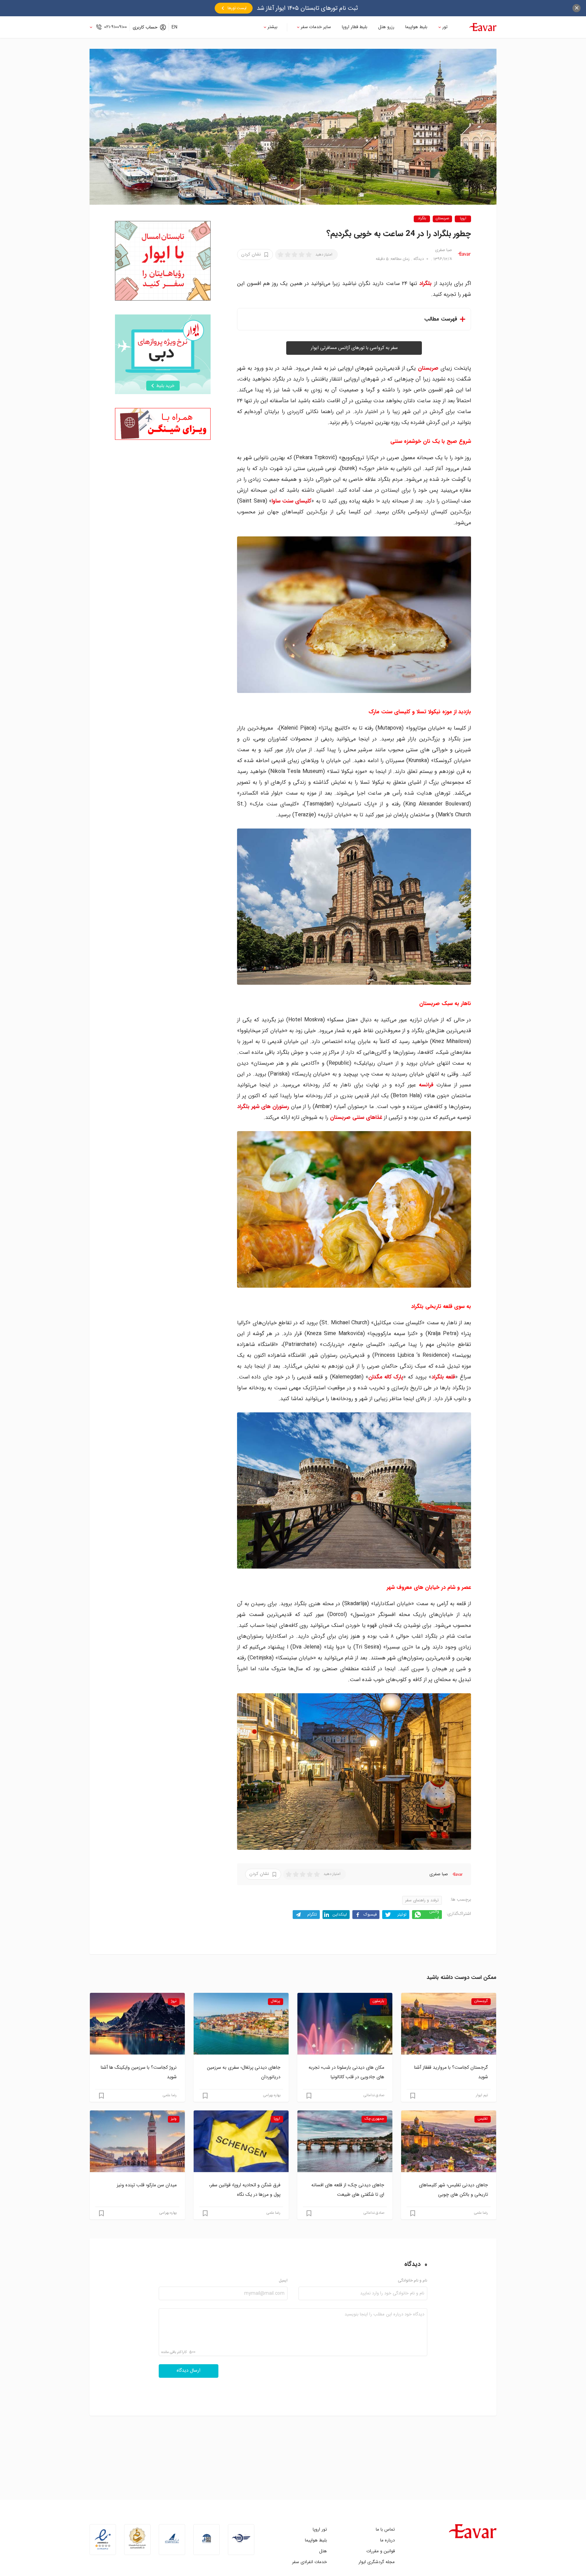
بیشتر (272, 27)
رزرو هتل (386, 27)
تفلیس (483, 2119)
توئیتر (402, 1914)
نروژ (174, 2001)
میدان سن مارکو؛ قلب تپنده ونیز (147, 2185)
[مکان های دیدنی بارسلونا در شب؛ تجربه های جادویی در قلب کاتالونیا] (345, 2024)
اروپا (463, 219)
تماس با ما (385, 2529)
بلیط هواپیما (416, 27)
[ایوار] (483, 27)
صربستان (442, 219)
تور (445, 27)
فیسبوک (370, 1914)
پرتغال (276, 2001)
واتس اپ (434, 1915)
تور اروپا (320, 2529)
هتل (323, 2551)
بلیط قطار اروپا (355, 27)
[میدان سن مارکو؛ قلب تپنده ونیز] (137, 2141)
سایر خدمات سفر (316, 27)
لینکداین (340, 1914)
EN (174, 27)
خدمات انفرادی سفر (309, 2562)
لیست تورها (237, 8)
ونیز (174, 2119)
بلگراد (422, 219)
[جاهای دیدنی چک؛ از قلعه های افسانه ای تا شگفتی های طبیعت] (345, 2141)
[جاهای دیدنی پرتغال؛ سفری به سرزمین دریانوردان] (241, 2024)
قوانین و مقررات (380, 2551)
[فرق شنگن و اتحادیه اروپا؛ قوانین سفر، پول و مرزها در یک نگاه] (241, 2141)
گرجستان (481, 2001)
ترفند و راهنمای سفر (422, 1900)
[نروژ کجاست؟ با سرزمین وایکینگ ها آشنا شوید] (137, 2024)
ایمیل (283, 2281)
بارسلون (378, 2001)
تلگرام (312, 1914)
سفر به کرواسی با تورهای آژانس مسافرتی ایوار (354, 348)
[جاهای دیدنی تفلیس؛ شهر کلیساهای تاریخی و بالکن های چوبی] (449, 2141)
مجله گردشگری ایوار (377, 2562)
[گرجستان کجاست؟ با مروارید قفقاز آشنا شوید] (449, 2024)
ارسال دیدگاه (189, 2371)
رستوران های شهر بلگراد (263, 1107)
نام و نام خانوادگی (413, 2281)
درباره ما (387, 2540)
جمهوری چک (374, 2119)
